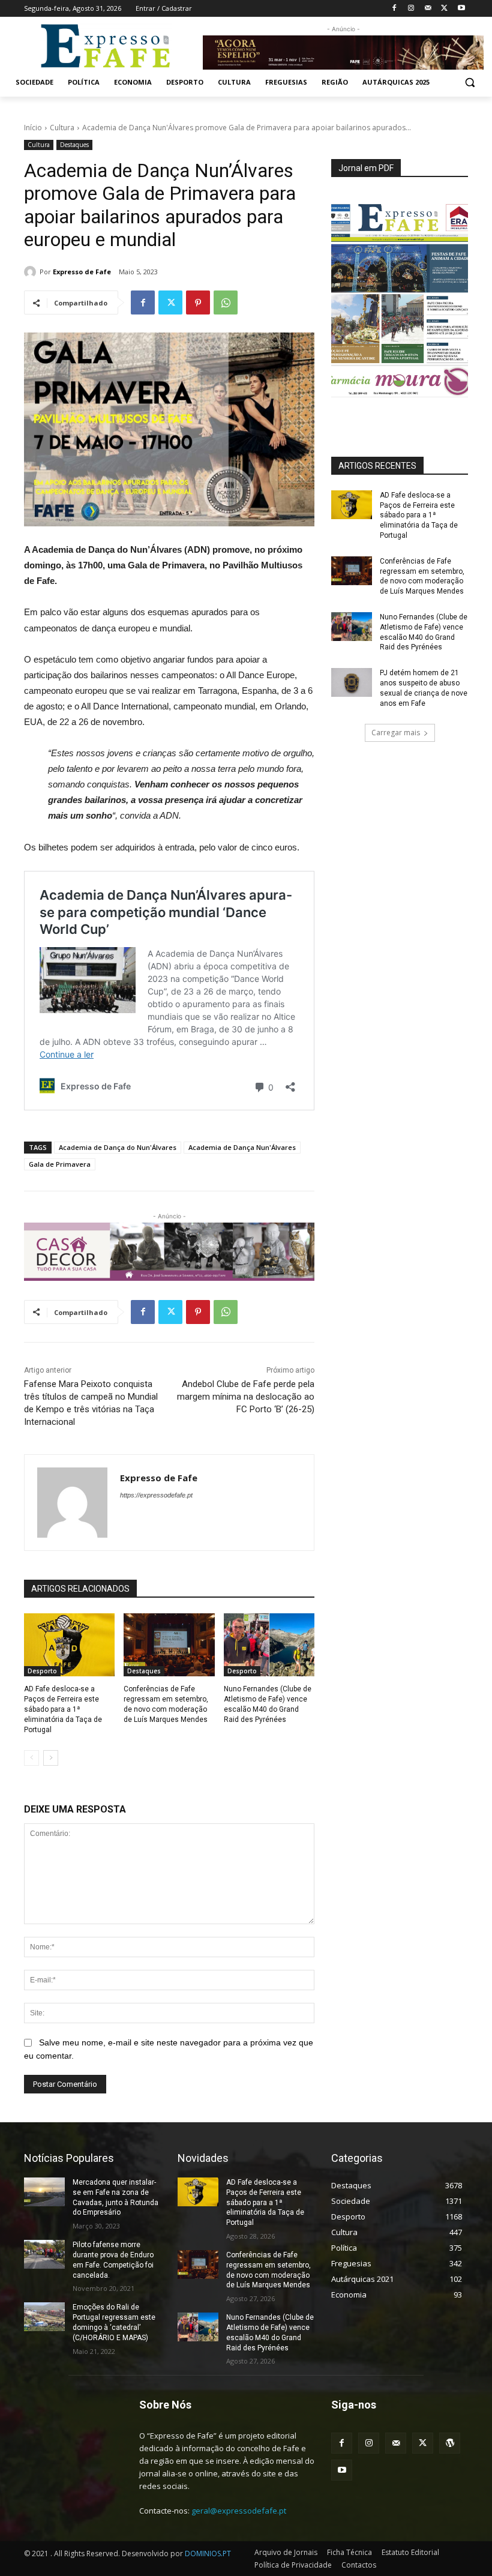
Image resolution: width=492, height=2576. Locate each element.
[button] (469, 83)
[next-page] (51, 1758)
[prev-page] (31, 1758)
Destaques (74, 145)
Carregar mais (396, 733)
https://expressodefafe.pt (156, 1495)
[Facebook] (394, 9)
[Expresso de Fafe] (32, 272)
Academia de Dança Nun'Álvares (242, 1147)
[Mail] (428, 9)
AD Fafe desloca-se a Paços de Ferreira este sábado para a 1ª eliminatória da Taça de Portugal (63, 1709)
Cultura (62, 128)
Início (33, 128)
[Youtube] (461, 9)
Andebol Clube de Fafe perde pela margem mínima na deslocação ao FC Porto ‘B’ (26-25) (246, 1397)
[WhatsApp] (226, 302)
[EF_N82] (400, 301)
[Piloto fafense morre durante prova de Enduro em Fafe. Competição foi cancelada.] (44, 2254)
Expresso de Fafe (82, 272)
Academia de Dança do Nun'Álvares (118, 1147)
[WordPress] (450, 2443)
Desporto (42, 1671)
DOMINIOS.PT (208, 2553)
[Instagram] (411, 9)
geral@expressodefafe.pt (239, 2511)
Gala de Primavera (60, 1164)
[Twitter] (444, 9)
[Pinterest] (198, 302)
